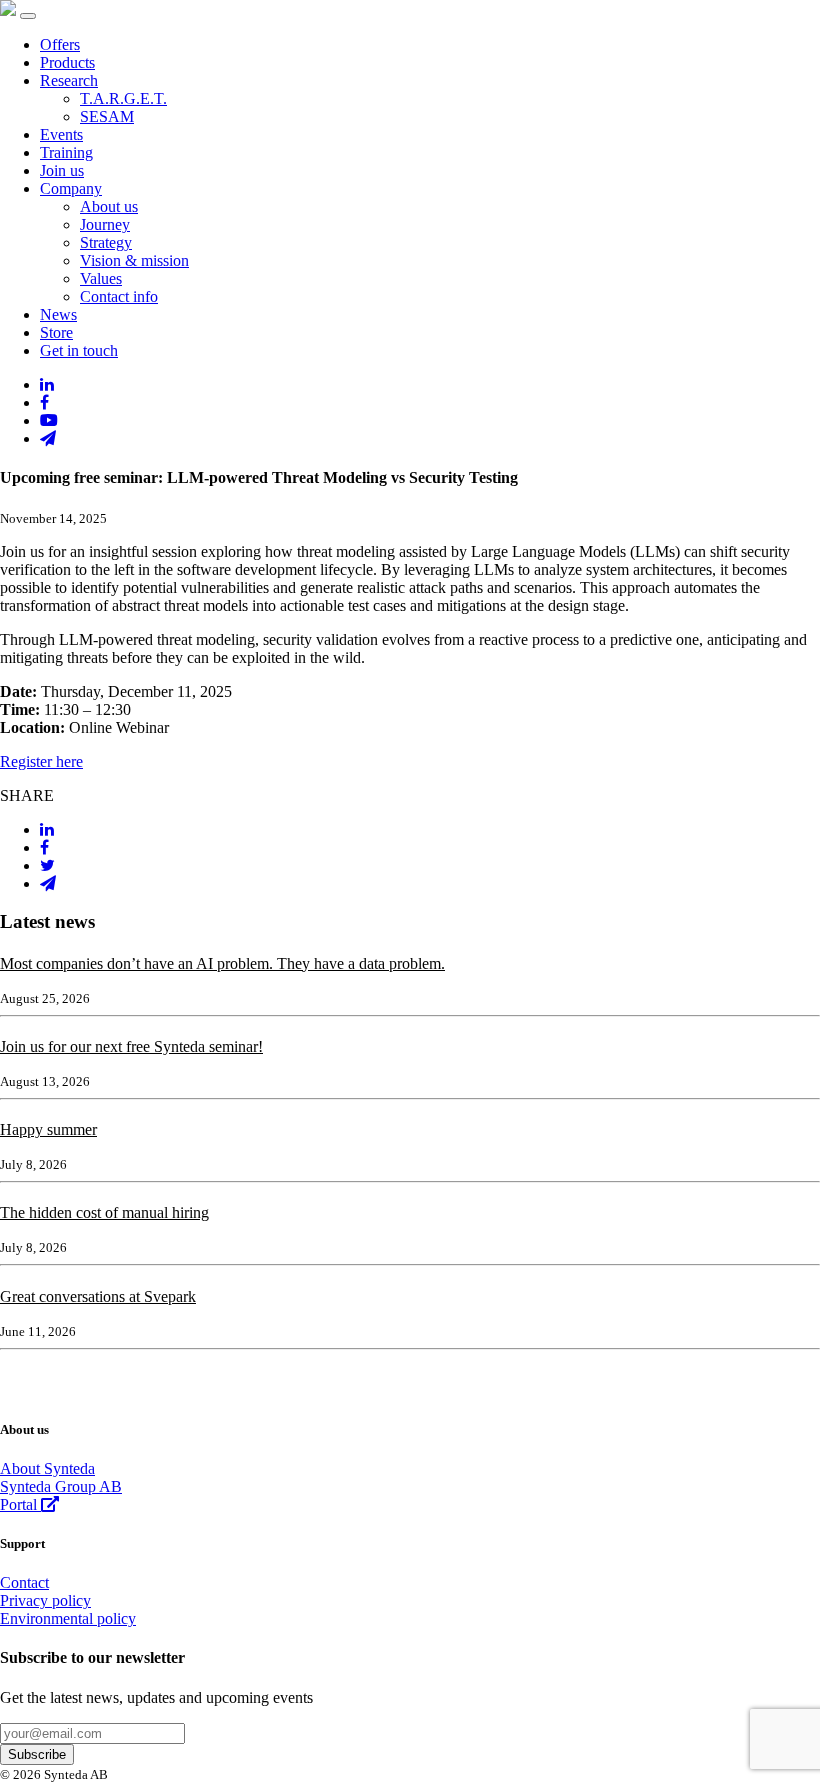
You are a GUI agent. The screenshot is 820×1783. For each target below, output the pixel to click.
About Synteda (47, 1468)
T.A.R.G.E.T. (123, 98)
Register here (41, 761)
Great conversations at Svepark (98, 1296)
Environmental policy (68, 1618)
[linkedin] (47, 384)
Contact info (119, 296)
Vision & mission (134, 260)
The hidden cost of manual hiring (104, 1212)
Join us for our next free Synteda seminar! (131, 1046)
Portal (20, 1504)
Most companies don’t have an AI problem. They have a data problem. (222, 963)
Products (67, 62)
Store (56, 332)
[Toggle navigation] (28, 16)
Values (101, 278)
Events (61, 134)
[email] (48, 438)
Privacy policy (45, 1600)
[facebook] (44, 402)
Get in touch (79, 350)
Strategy (106, 242)
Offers (60, 44)
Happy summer (48, 1129)
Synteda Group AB (61, 1486)
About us (109, 206)
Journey (105, 224)
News (58, 314)
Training (66, 152)
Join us (62, 170)
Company (71, 188)
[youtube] (49, 420)
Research (69, 80)
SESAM (107, 116)
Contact (24, 1582)
